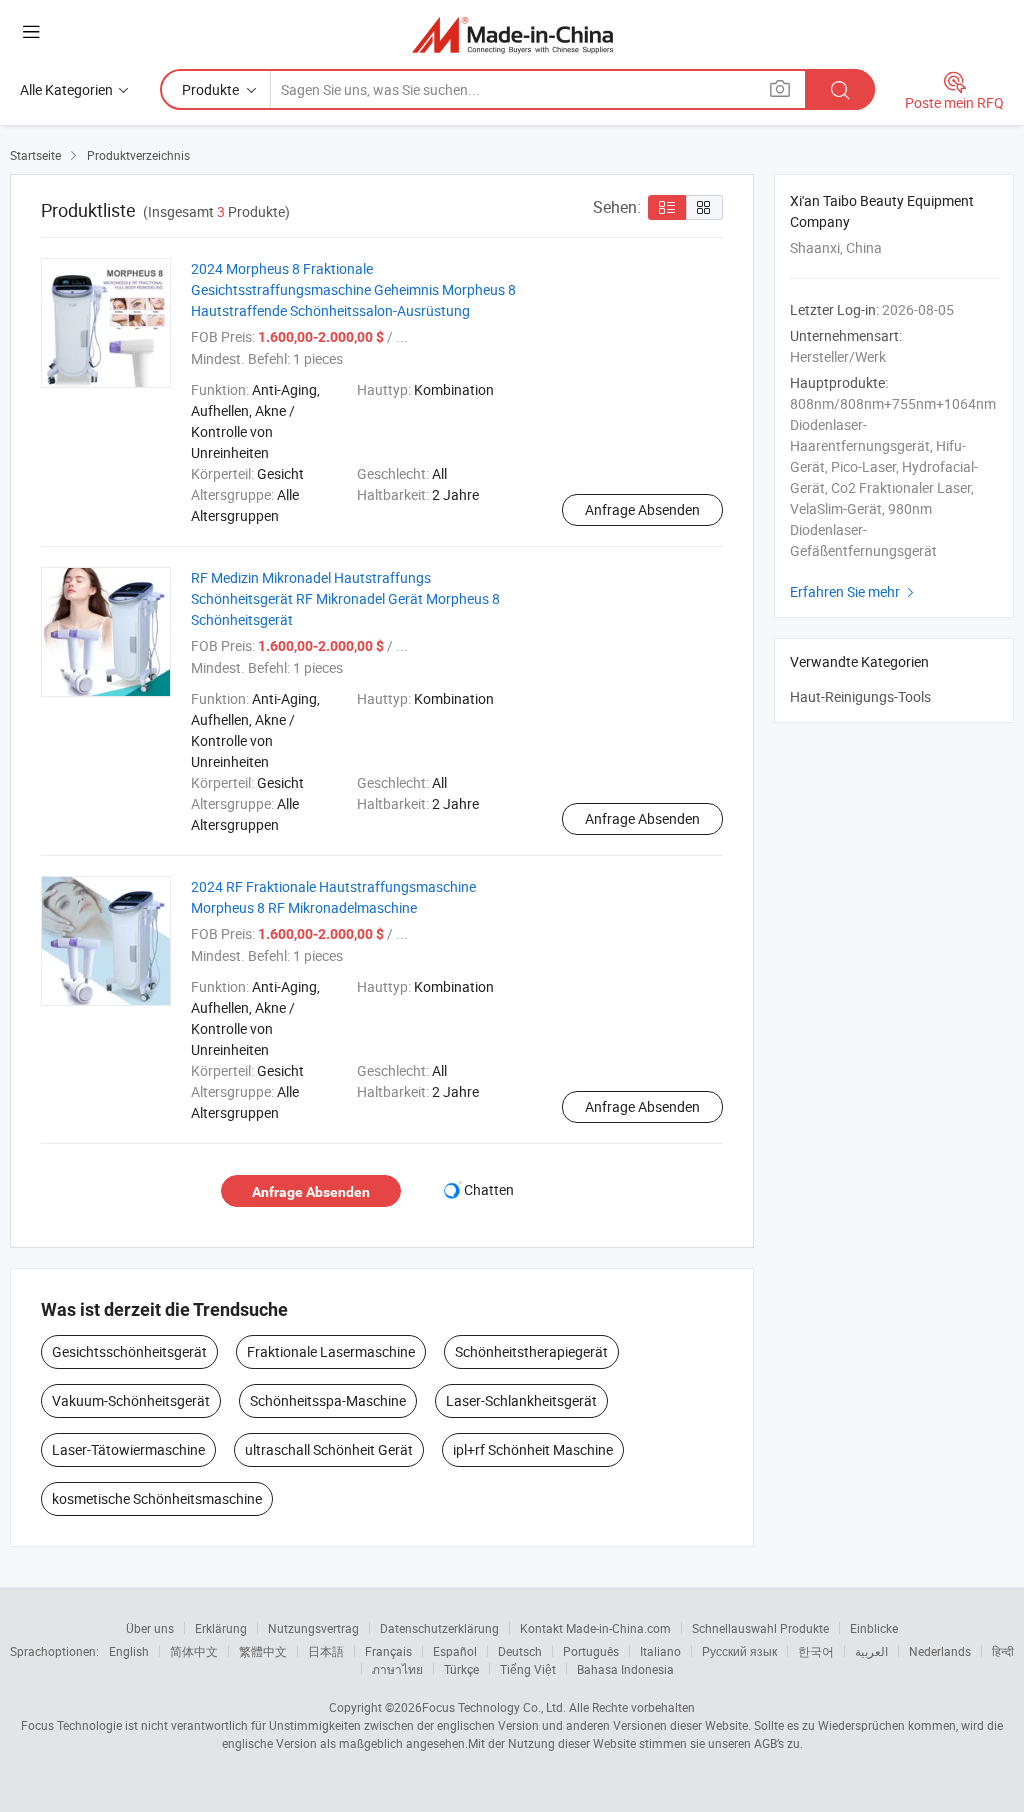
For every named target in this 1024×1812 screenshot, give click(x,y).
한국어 (816, 1651)
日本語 (326, 1651)
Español (455, 1651)
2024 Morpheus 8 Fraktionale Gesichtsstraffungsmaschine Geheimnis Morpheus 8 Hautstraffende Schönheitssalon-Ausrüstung (353, 289)
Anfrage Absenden (642, 509)
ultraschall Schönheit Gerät (329, 1449)
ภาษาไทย (397, 1669)
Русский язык (739, 1651)
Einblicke (874, 1628)
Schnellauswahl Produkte (760, 1628)
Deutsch (520, 1651)
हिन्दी (1003, 1651)
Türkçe (461, 1669)
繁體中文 (263, 1651)
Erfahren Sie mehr (854, 591)
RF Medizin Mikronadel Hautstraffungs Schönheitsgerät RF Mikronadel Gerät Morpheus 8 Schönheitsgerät (345, 598)
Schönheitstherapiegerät (531, 1351)
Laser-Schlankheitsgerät (521, 1400)
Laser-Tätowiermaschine (128, 1449)
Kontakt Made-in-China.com (595, 1628)
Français (388, 1651)
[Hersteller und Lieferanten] (512, 34)
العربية (871, 1651)
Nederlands (940, 1651)
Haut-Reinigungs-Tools (860, 696)
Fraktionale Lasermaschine (331, 1351)
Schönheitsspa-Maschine (328, 1400)
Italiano (660, 1651)
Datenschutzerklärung (439, 1628)
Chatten (489, 1189)
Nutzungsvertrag (313, 1628)
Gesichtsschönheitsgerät (129, 1351)
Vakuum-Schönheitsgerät (131, 1400)
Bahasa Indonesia (625, 1669)
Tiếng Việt (528, 1669)
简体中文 (194, 1651)
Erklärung (221, 1628)
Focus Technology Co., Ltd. (494, 1707)
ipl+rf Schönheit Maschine (533, 1449)
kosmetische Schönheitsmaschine (157, 1498)
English (129, 1651)
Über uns (150, 1628)
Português (591, 1651)
